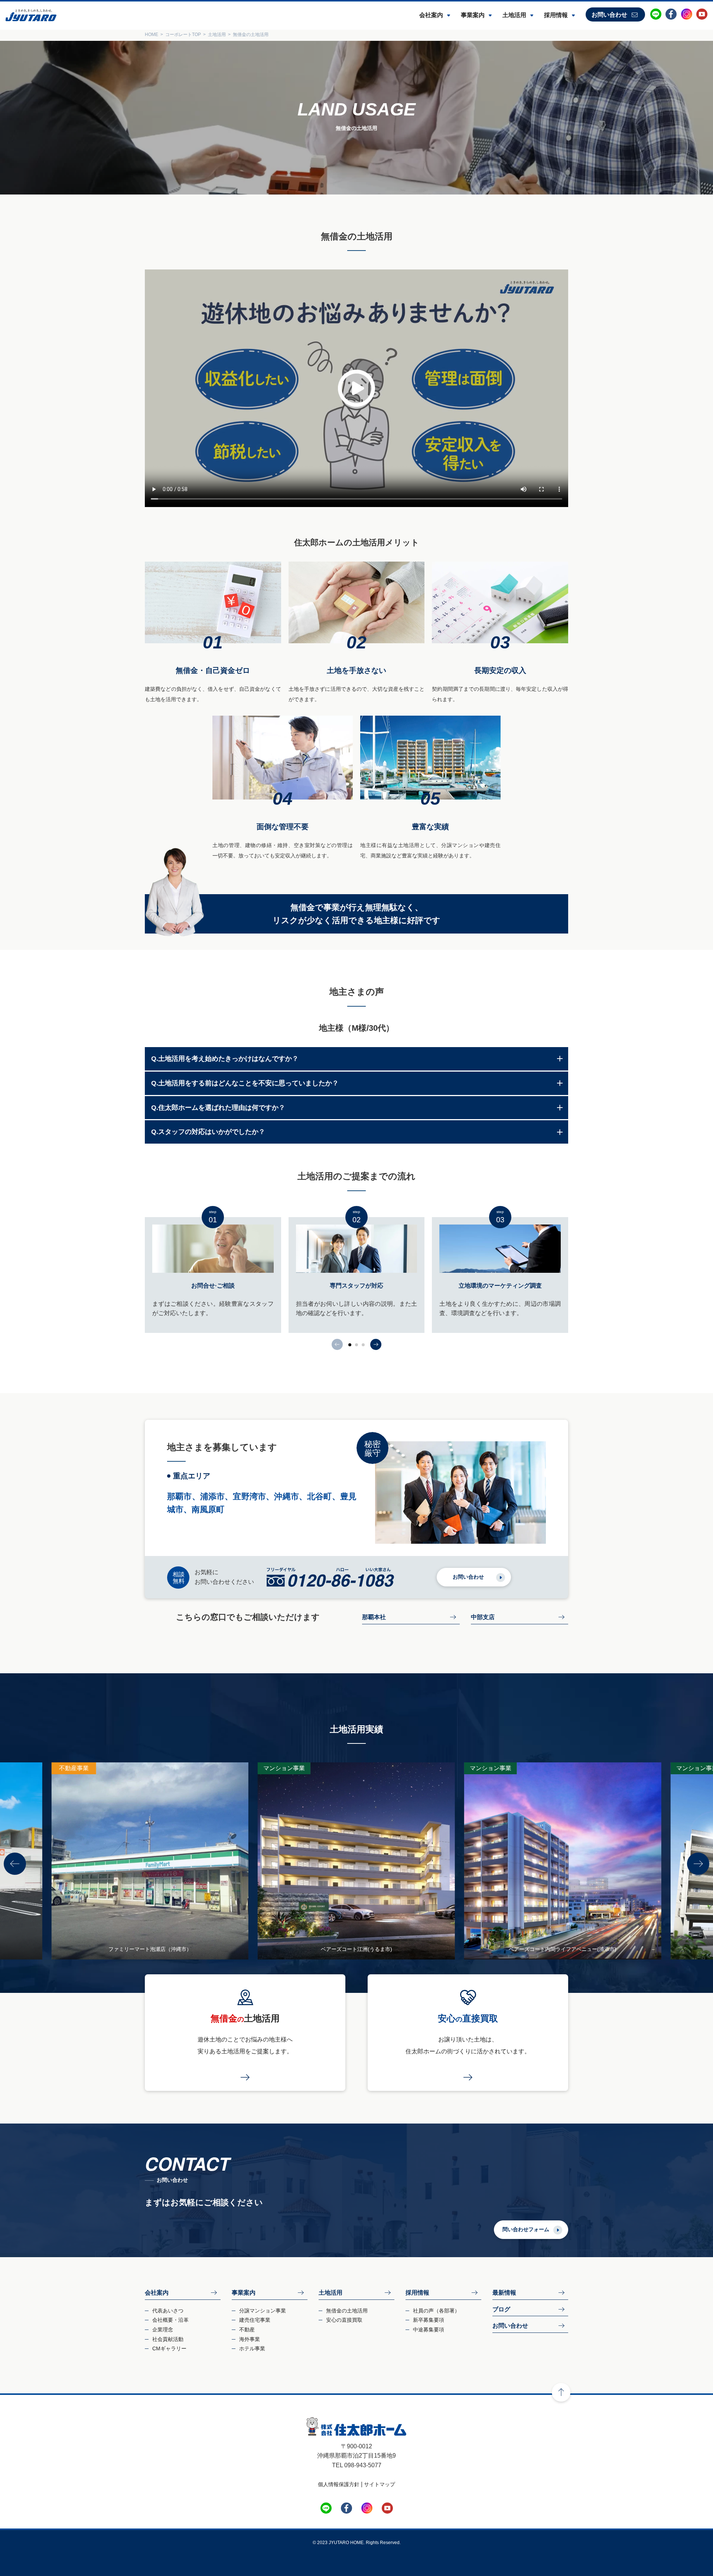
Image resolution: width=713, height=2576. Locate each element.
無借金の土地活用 (347, 2311)
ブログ (501, 2309)
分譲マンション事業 (263, 2311)
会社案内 (431, 15)
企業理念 (163, 2330)
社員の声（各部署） (436, 2311)
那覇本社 (374, 1617)
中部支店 (483, 1617)
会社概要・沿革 (170, 2320)
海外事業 (250, 2339)
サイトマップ (380, 2484)
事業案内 (473, 15)
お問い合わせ (609, 15)
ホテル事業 (252, 2348)
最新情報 (504, 2293)
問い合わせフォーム (526, 2229)
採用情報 (556, 15)
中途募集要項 (429, 2330)
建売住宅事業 (255, 2320)
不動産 (247, 2330)
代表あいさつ (168, 2311)
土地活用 (514, 15)
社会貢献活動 (168, 2339)
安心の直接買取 (344, 2320)
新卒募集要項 (429, 2320)
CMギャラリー (169, 2348)
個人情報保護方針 (339, 2484)
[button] (376, 1344)
